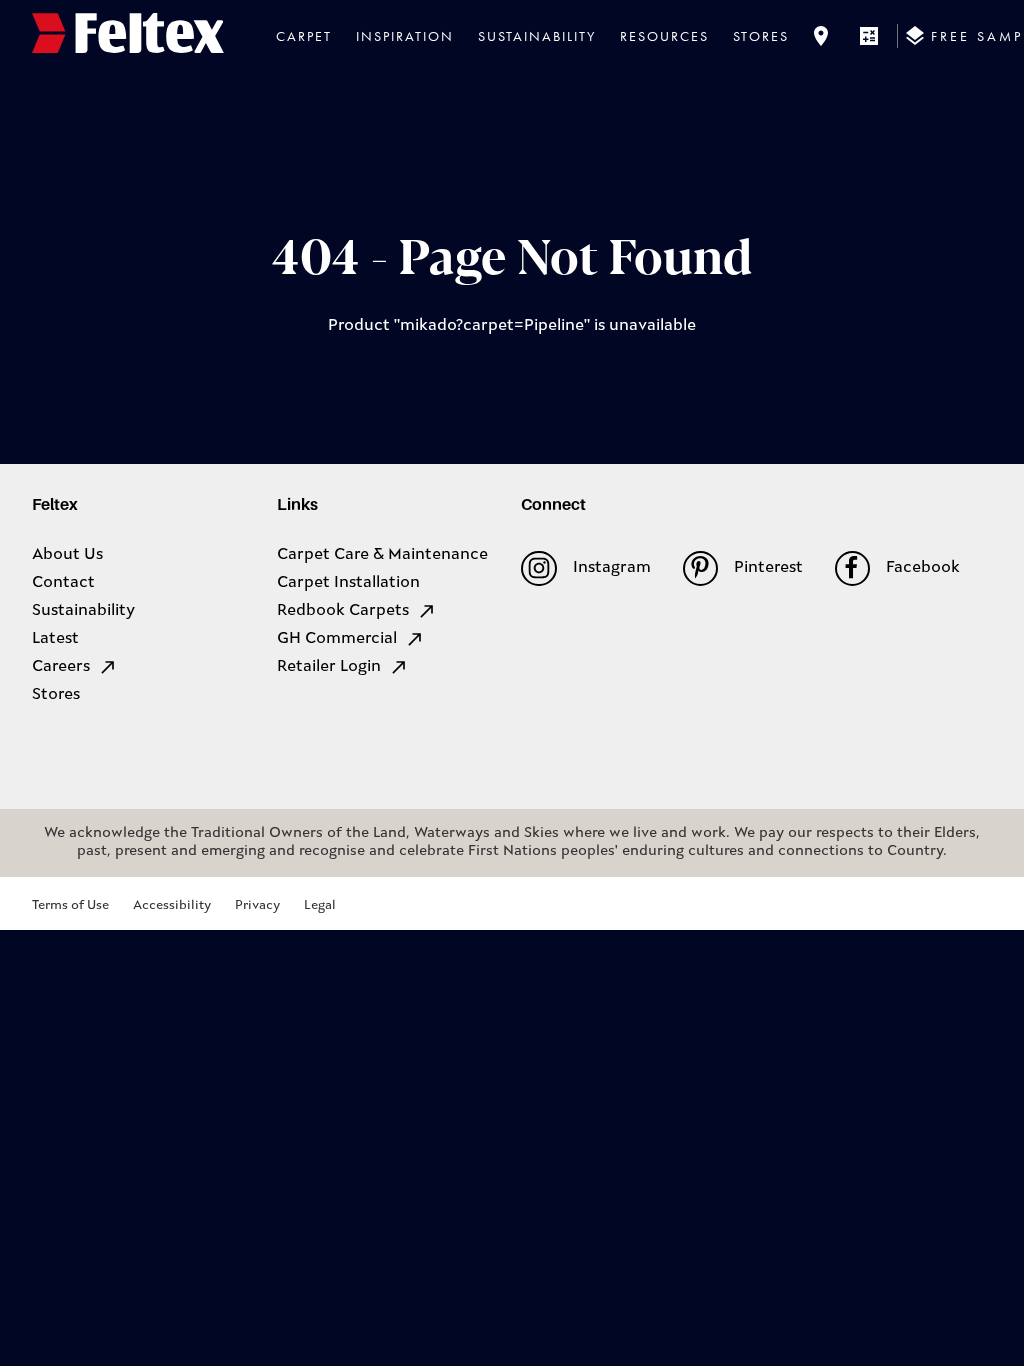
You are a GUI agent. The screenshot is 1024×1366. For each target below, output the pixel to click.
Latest (55, 639)
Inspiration (405, 36)
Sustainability (537, 36)
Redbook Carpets (343, 611)
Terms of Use (70, 905)
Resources (664, 36)
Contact (63, 583)
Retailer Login (329, 667)
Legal (320, 905)
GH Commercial (337, 639)
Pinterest (768, 568)
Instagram (611, 568)
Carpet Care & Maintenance (382, 555)
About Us (67, 555)
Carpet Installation (348, 583)
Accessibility (172, 905)
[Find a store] (821, 36)
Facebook (923, 568)
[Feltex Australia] (128, 36)
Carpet (304, 36)
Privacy (257, 905)
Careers (61, 667)
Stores (761, 36)
